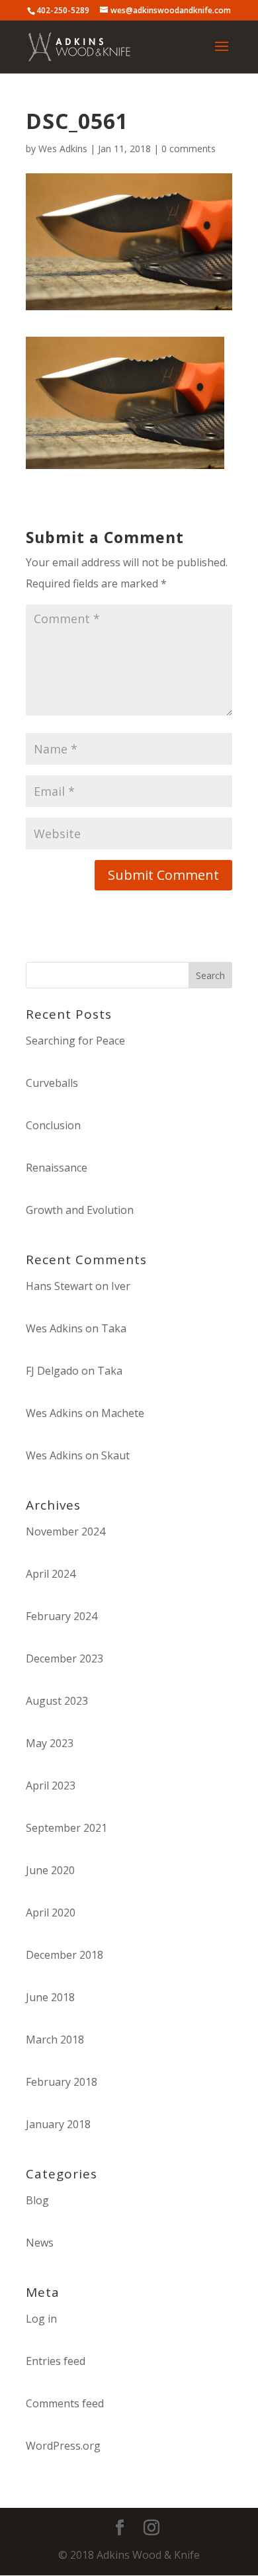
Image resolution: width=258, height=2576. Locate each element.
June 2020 (50, 1870)
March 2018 (55, 2039)
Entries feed (56, 2361)
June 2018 (50, 1997)
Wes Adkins (63, 149)
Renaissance (57, 1168)
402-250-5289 (63, 10)
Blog (37, 2200)
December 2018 (64, 1955)
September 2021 (66, 1828)
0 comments (189, 149)
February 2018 (62, 2082)
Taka (114, 1328)
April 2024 (51, 1574)
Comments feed (65, 2403)
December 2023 (64, 1658)
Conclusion (53, 1125)
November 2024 (65, 1531)
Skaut (115, 1455)
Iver (121, 1286)
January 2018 (58, 2124)
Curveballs (52, 1083)
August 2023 (57, 1701)
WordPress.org (63, 2446)
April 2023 (51, 1785)
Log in (41, 2319)
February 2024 (62, 1616)
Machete (123, 1413)
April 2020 (51, 1912)
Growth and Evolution (80, 1210)
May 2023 (50, 1743)
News (40, 2243)
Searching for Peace (75, 1041)
